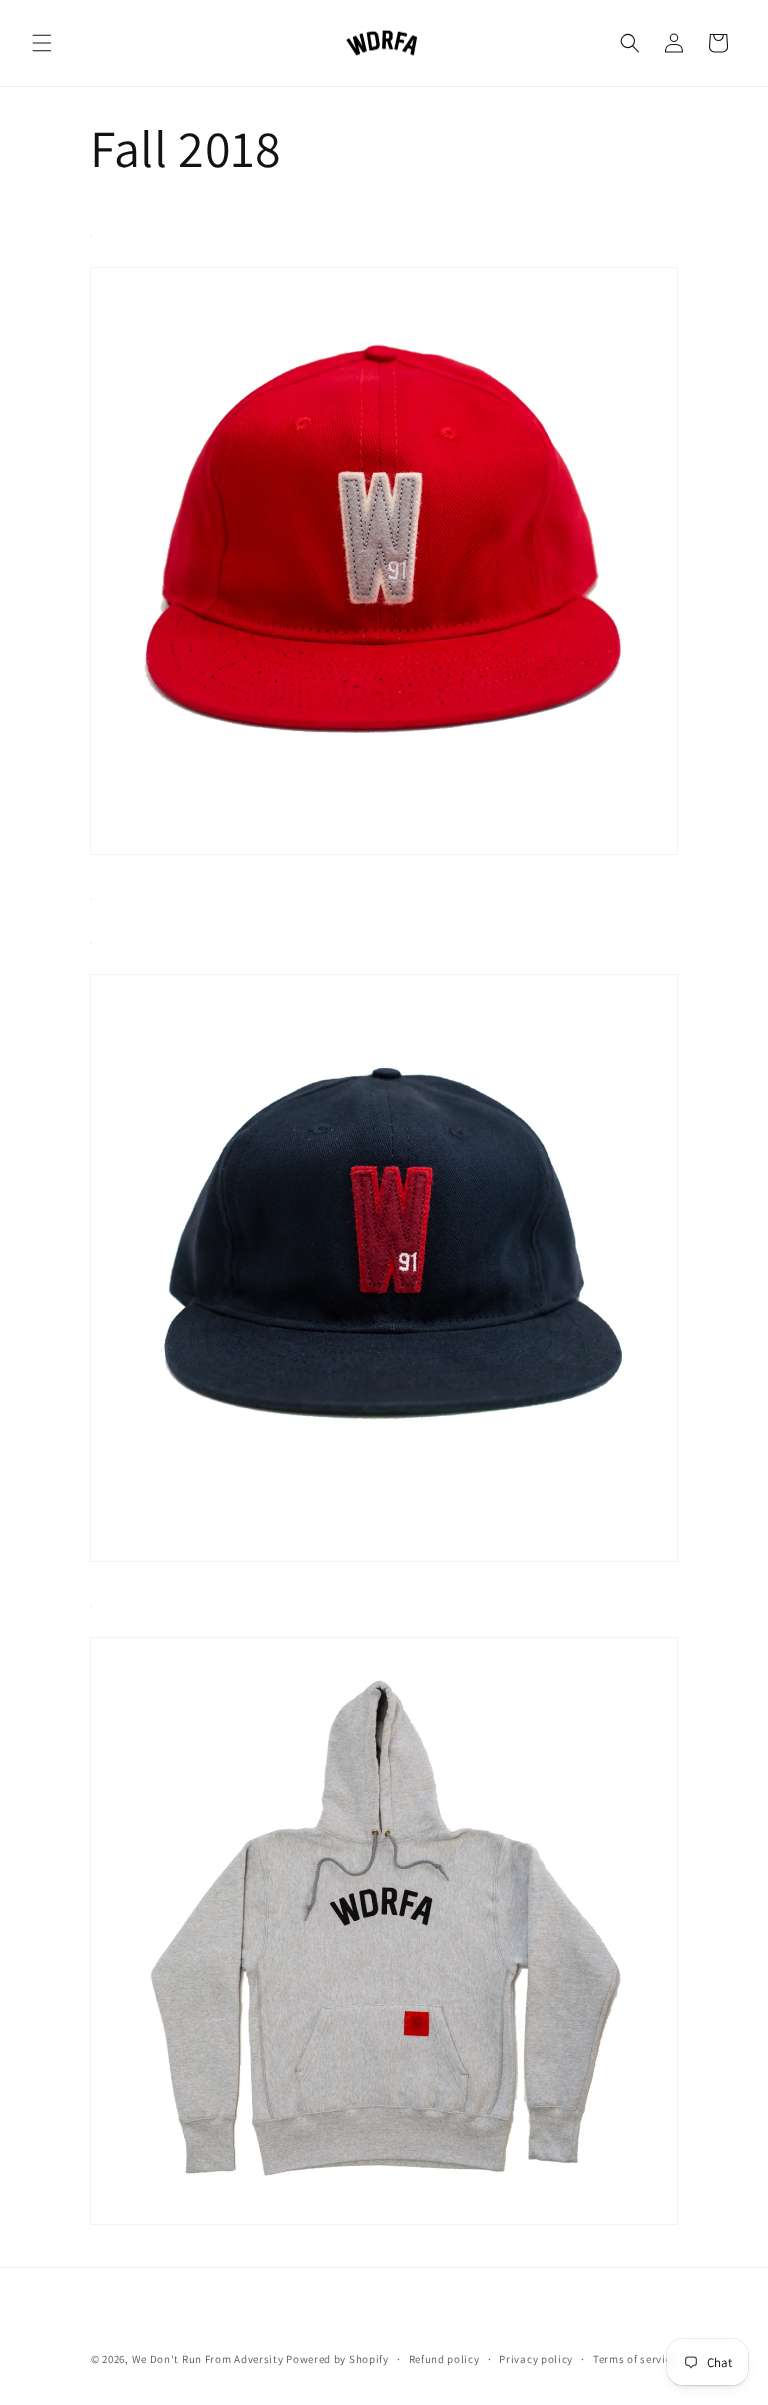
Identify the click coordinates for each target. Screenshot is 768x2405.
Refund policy (444, 2359)
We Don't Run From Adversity (208, 2359)
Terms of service (635, 2359)
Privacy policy (536, 2359)
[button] (42, 43)
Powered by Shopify (337, 2359)
